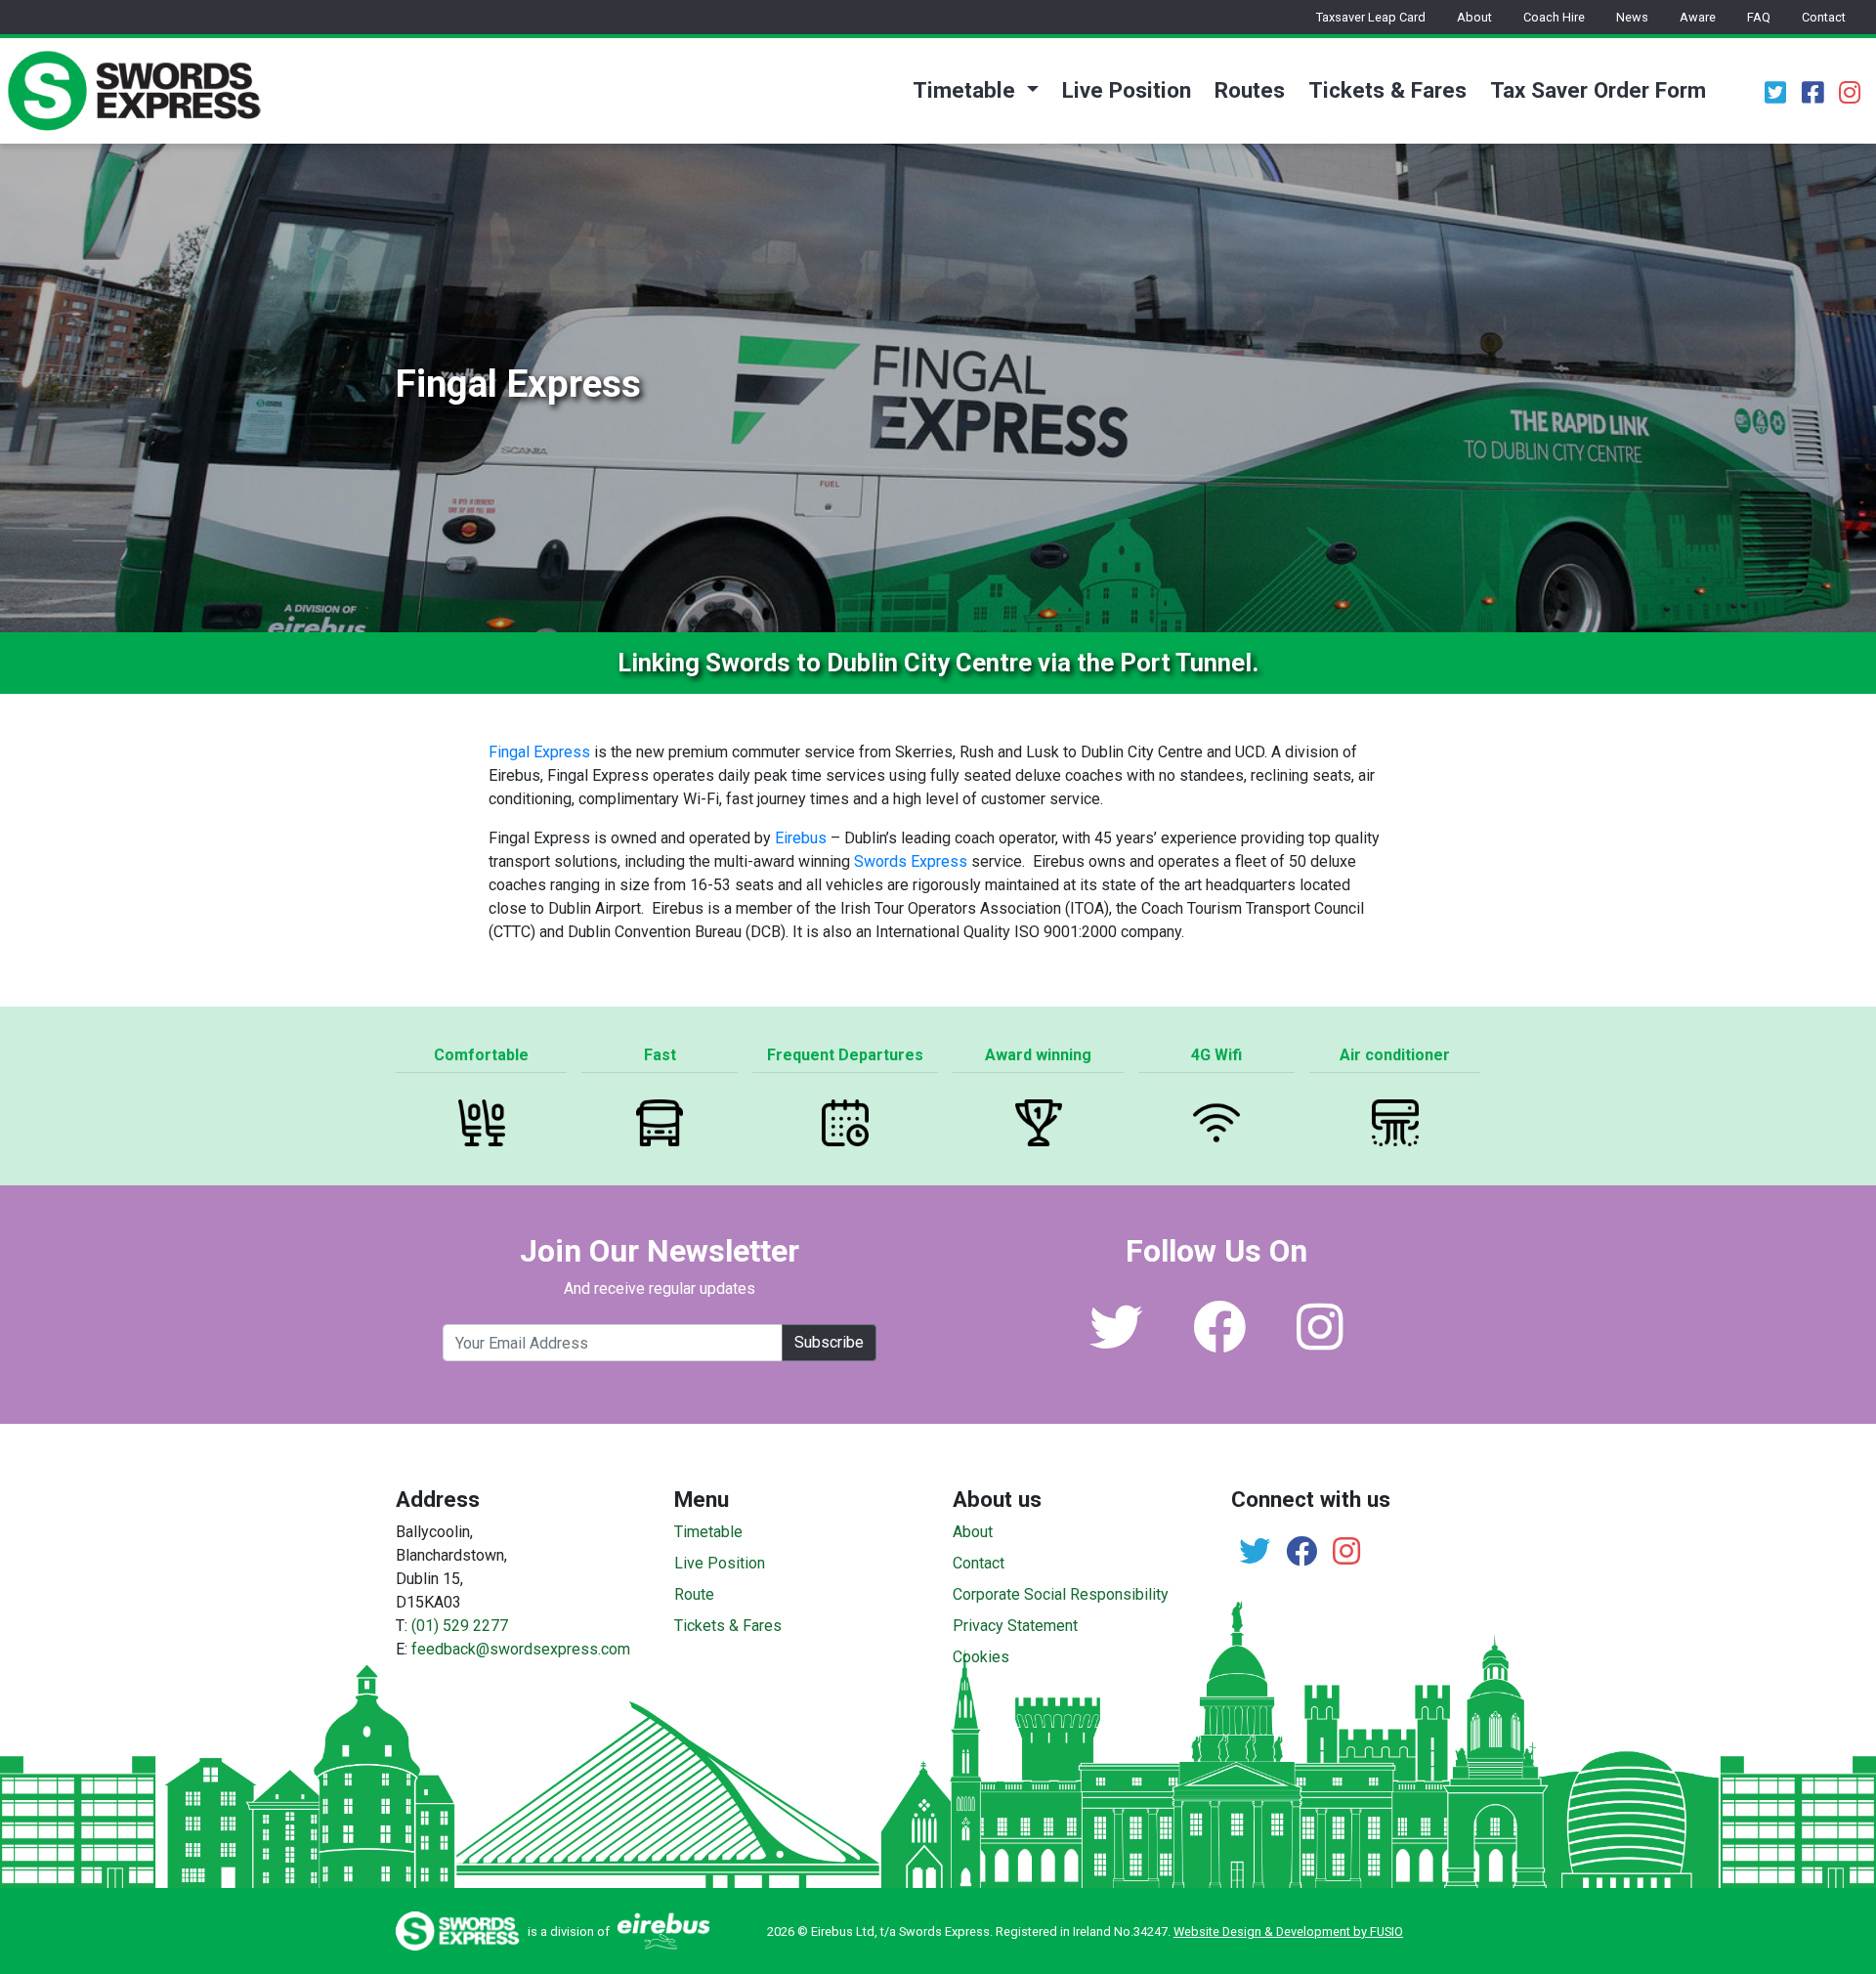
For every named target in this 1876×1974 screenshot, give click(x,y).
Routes (1250, 90)
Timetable (708, 1532)
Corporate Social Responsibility (1061, 1594)
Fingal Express (539, 752)
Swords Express (911, 861)
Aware (1698, 17)
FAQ (1759, 17)
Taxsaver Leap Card (1371, 17)
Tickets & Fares (1387, 90)
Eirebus (801, 838)
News (1632, 17)
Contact (1824, 17)
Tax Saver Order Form (1598, 90)
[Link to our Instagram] (1320, 1341)
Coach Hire (1554, 17)
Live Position (1127, 90)
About (1474, 17)
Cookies (981, 1657)
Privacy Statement (1015, 1626)
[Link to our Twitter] (1116, 1341)
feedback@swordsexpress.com (521, 1649)
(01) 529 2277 (460, 1626)
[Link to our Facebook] (1219, 1341)
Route (694, 1594)
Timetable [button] (967, 90)
